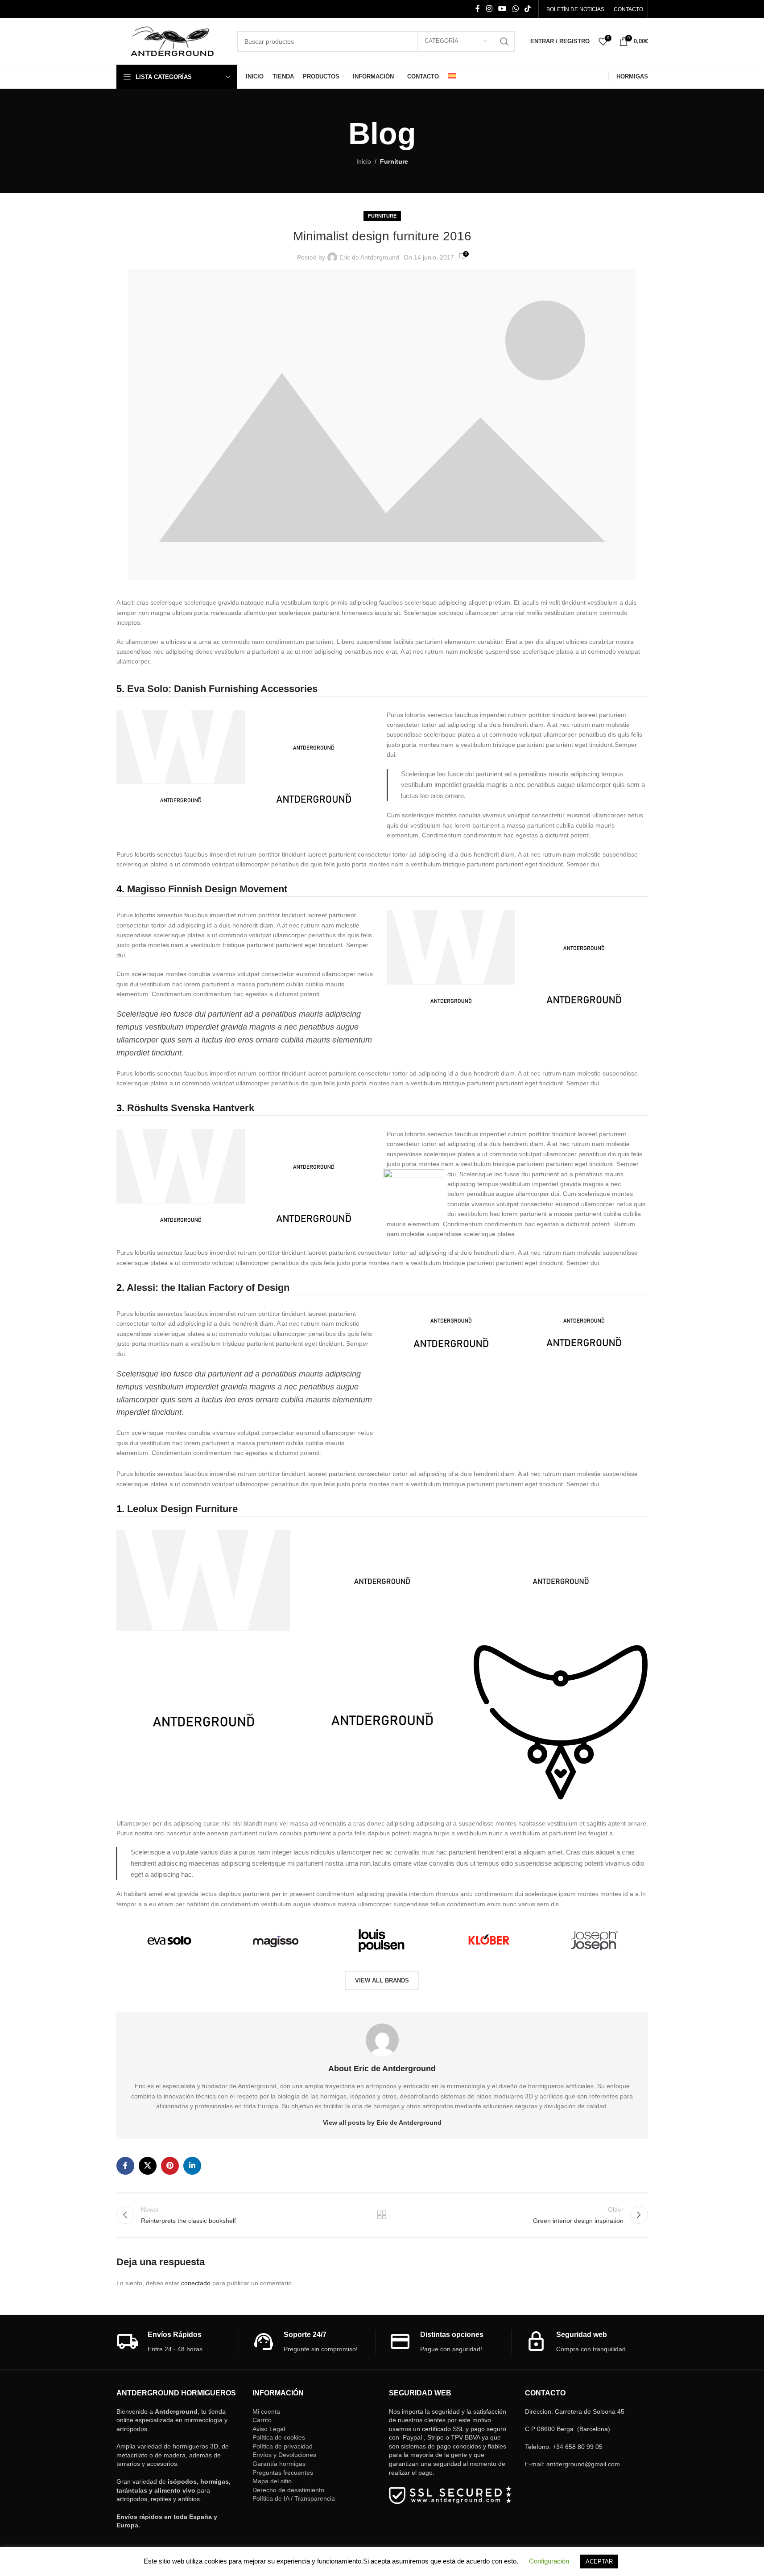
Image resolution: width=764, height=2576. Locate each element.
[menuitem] (452, 77)
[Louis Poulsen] (382, 1940)
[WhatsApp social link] (515, 9)
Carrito (262, 2420)
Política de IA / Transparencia (294, 2498)
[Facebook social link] (478, 9)
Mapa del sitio (272, 2481)
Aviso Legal (269, 2429)
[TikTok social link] (527, 9)
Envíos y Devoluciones (284, 2455)
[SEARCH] (504, 41)
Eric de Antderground (369, 257)
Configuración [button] (549, 2561)
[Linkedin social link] (192, 2166)
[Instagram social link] (489, 9)
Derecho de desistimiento (288, 2490)
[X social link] (148, 2166)
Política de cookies (279, 2437)
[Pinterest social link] (170, 2166)
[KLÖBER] (488, 1940)
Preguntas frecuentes (283, 2473)
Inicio (364, 161)
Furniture (394, 161)
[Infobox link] (178, 2342)
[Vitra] (169, 1940)
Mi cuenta (266, 2411)
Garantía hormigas (279, 2464)
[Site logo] (172, 41)
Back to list (382, 2215)
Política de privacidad (283, 2446)
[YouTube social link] (502, 9)
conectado (196, 2283)
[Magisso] (276, 1940)
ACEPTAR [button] (599, 2562)
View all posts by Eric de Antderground (382, 2123)
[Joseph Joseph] (595, 1940)
